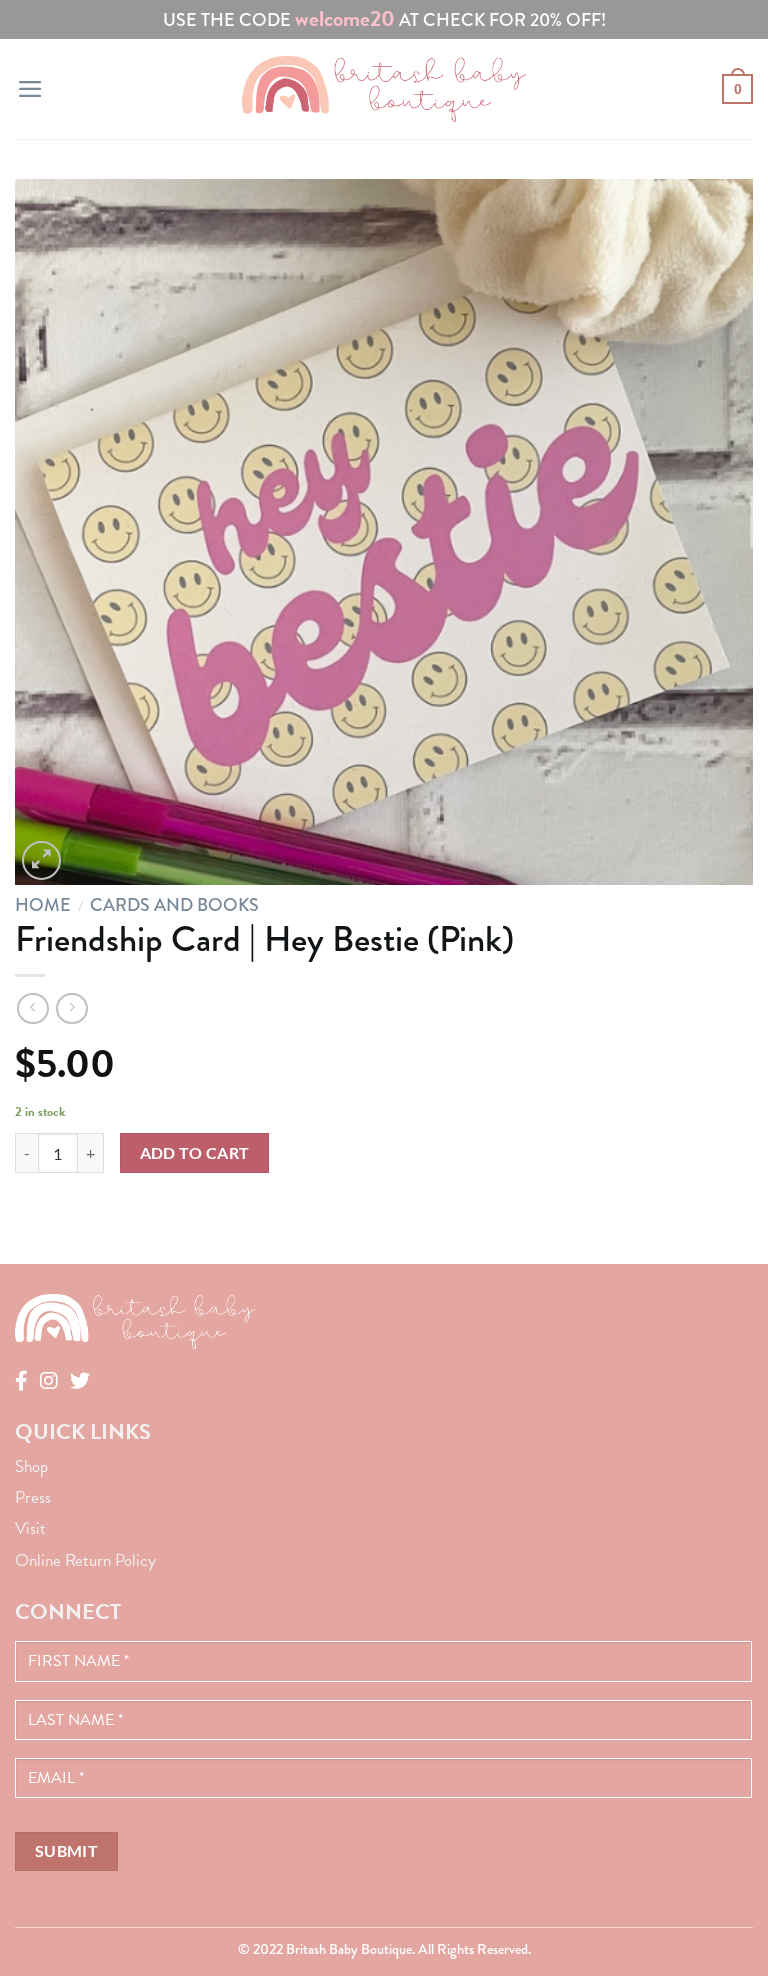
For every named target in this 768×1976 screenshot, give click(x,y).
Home (43, 905)
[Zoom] (41, 860)
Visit (30, 1528)
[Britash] (384, 88)
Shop (31, 1466)
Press (33, 1497)
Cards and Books (174, 905)
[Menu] (30, 89)
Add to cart (195, 1153)
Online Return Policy (85, 1560)
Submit (67, 1851)
